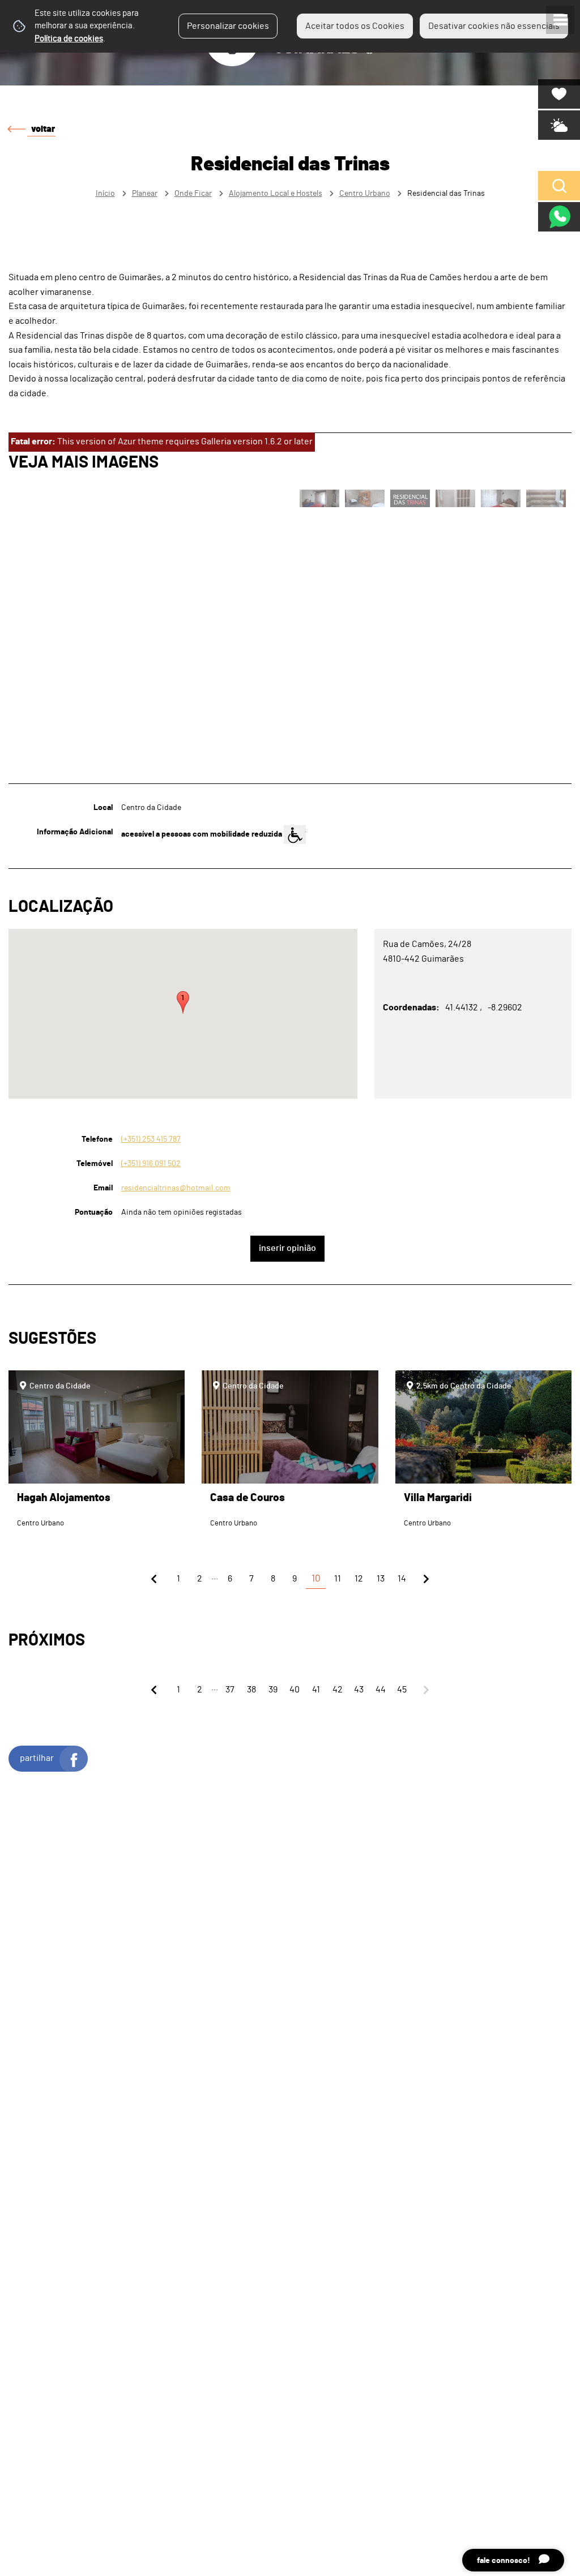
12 (359, 1579)
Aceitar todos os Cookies (355, 26)
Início (105, 193)
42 (338, 1690)
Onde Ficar (193, 193)
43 (359, 1690)
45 (402, 1690)
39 (273, 1690)
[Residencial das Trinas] (290, 1288)
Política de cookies (69, 39)
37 (230, 1690)
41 (316, 1690)
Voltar (43, 129)
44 (381, 1690)
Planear (145, 193)
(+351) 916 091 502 (151, 1163)
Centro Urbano (365, 193)
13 (381, 1579)
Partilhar (37, 1758)
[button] (183, 1002)
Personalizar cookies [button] (228, 26)
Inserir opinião (287, 1248)
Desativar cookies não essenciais (494, 26)
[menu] (560, 20)
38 (251, 1690)
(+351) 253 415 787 (151, 1139)
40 (295, 1690)
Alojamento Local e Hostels (276, 193)
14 (402, 1579)
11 (338, 1579)
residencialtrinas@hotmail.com (176, 1188)
